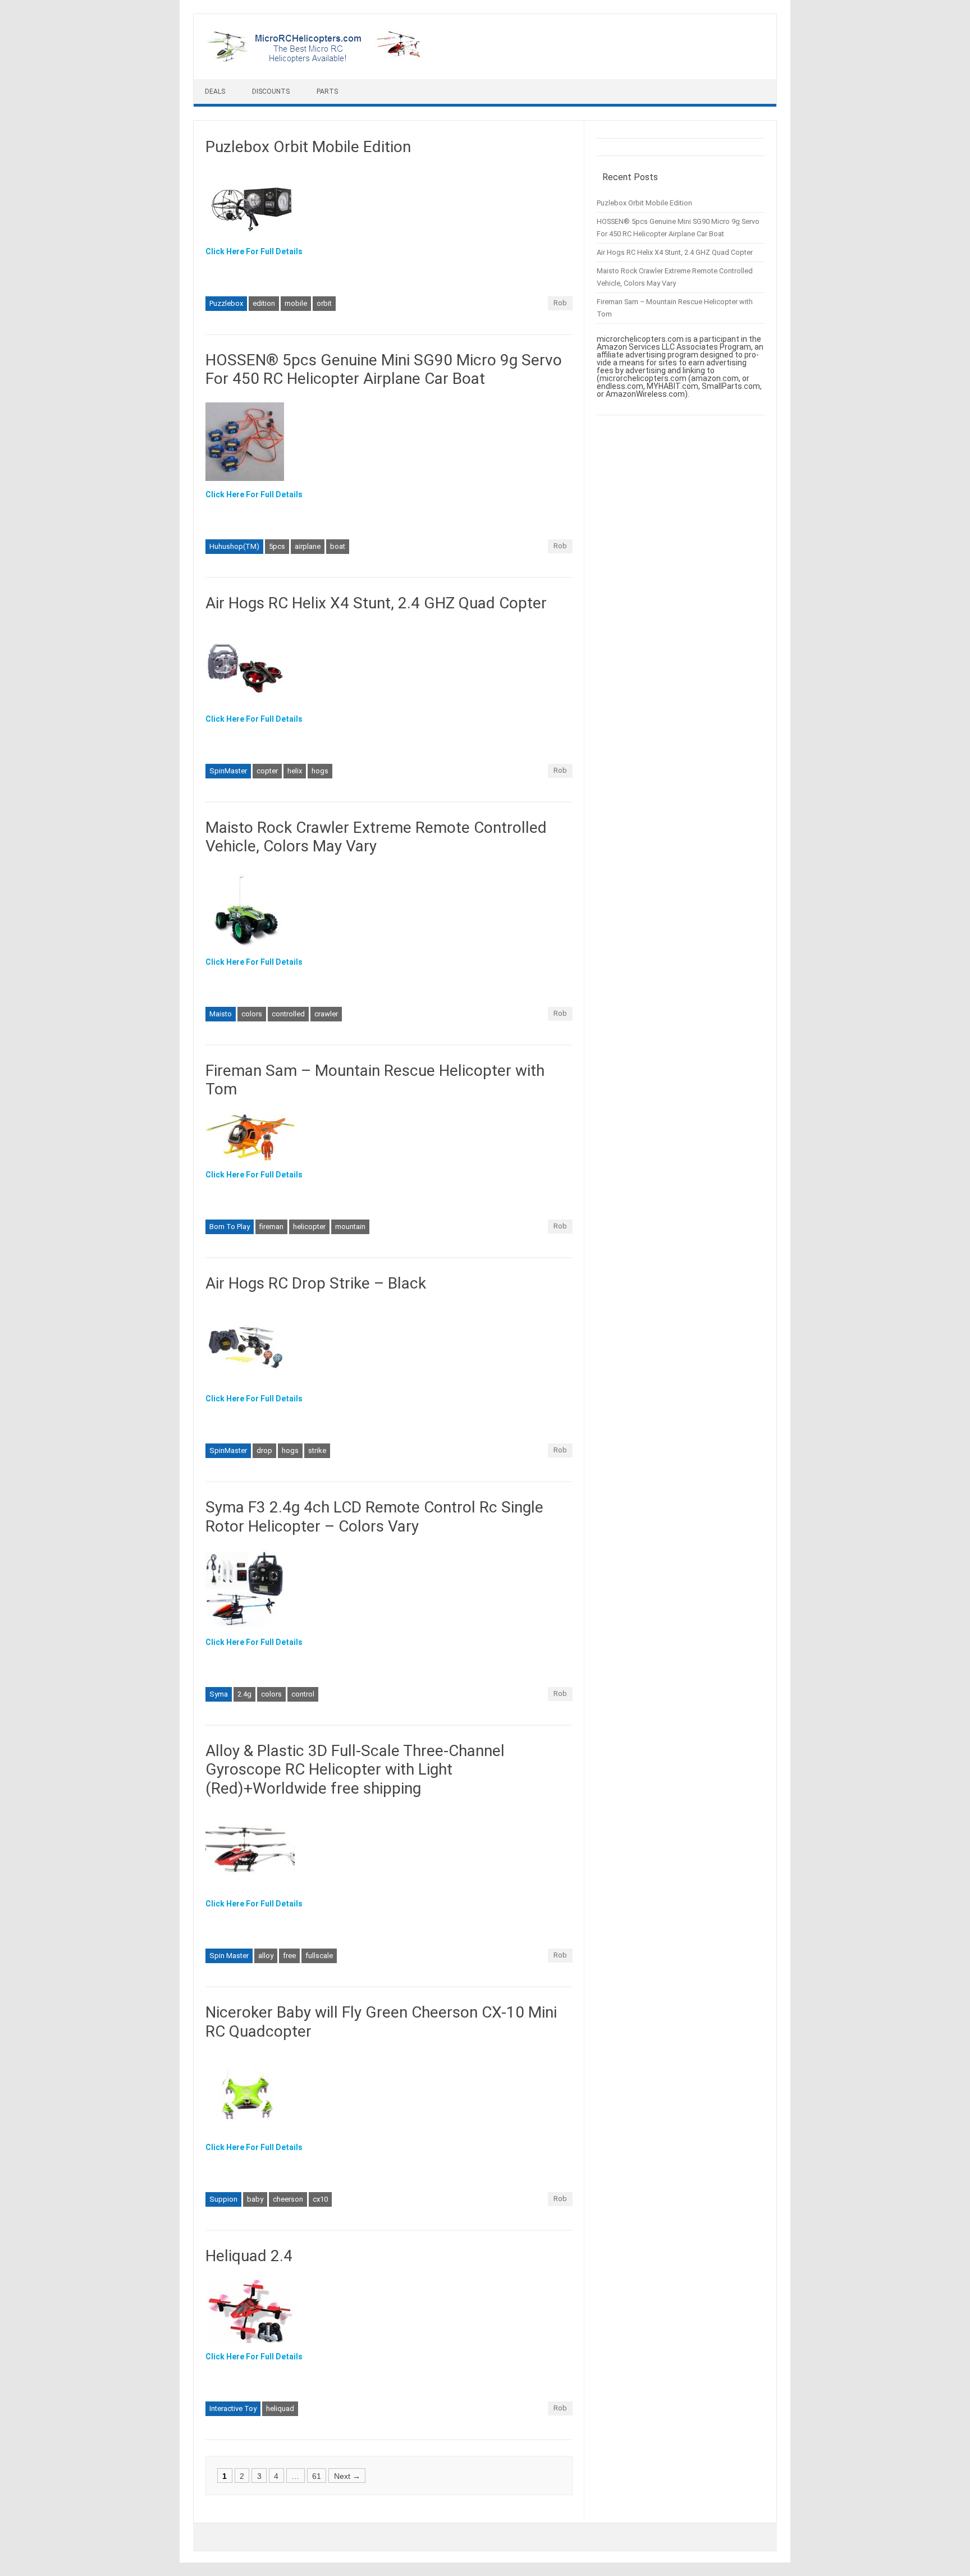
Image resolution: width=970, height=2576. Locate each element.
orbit (324, 303)
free (289, 1956)
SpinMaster (228, 771)
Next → (347, 2476)
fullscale (319, 1956)
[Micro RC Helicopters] (315, 60)
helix (295, 771)
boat (338, 546)
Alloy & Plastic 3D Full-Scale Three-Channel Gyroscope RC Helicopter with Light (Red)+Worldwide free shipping (355, 1770)
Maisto (221, 1014)
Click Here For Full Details (254, 251)
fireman (271, 1227)
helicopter (309, 1227)
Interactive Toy (233, 2408)
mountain (350, 1227)
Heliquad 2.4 (249, 2256)
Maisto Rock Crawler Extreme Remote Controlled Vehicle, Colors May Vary (376, 837)
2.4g (244, 1694)
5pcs (277, 546)
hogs (320, 771)
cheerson (288, 2199)
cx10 (320, 2199)
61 (317, 2476)
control (303, 1694)
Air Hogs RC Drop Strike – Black (316, 1283)
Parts (327, 91)
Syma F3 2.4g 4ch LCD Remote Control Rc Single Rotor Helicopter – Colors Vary (374, 1517)
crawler (326, 1014)
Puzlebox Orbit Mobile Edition (308, 147)
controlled (288, 1014)
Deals (215, 91)
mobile (296, 303)
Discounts (271, 91)
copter (267, 771)
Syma (219, 1694)
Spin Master (229, 1956)
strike (317, 1450)
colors (252, 1014)
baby (255, 2199)
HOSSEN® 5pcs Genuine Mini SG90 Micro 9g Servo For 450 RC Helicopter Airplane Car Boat (384, 370)
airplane (308, 546)
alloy (266, 1956)
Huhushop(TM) (234, 546)
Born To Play (230, 1227)
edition (264, 303)
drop (264, 1450)
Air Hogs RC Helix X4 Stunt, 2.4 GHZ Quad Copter (376, 603)
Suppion (223, 2199)
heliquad (280, 2408)
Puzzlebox (226, 303)
